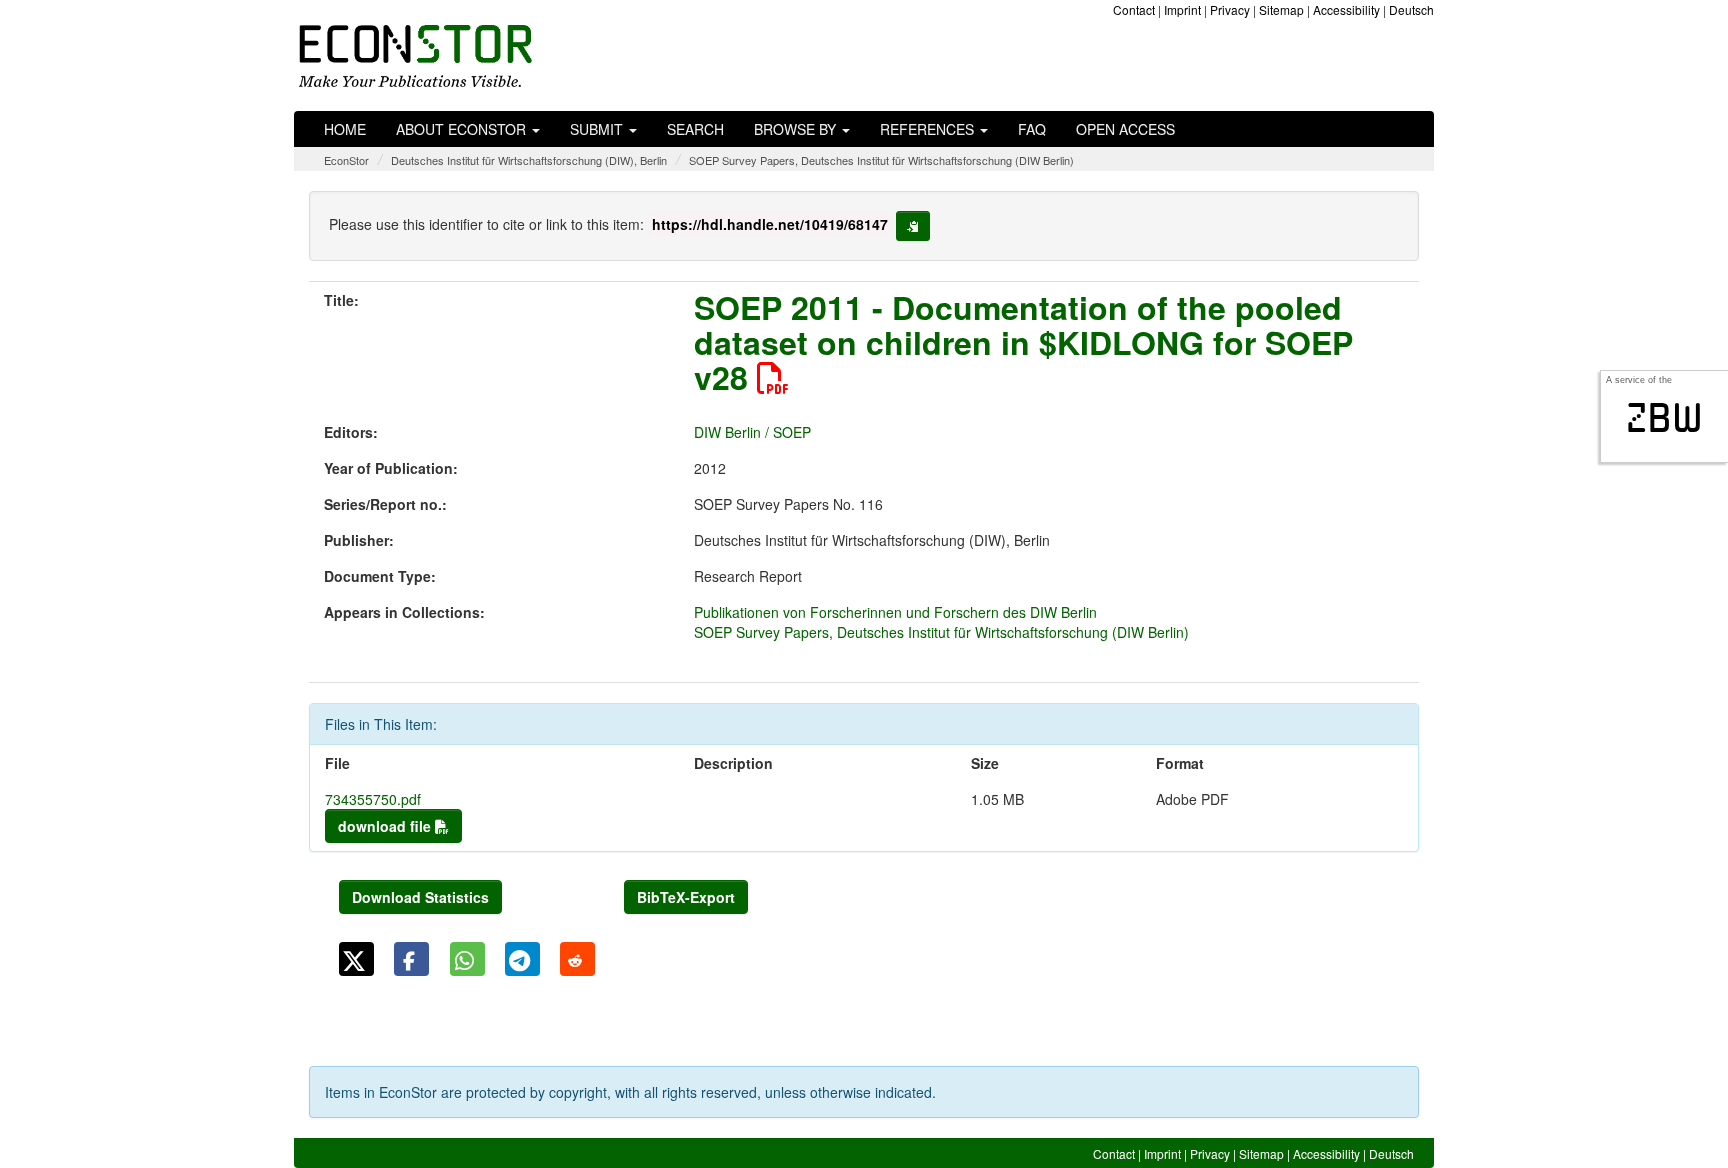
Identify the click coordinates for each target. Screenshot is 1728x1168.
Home (345, 129)
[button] (356, 959)
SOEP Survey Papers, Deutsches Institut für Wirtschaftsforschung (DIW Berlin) (881, 160)
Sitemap (1281, 9)
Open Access (1125, 129)
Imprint (1182, 9)
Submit (598, 129)
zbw (1664, 418)
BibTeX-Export (686, 897)
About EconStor (463, 129)
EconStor (346, 160)
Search (695, 129)
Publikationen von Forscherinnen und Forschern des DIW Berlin (895, 612)
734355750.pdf (373, 799)
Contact (1134, 9)
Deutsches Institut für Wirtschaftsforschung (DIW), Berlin (529, 160)
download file (386, 826)
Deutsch (1411, 9)
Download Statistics (420, 897)
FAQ (1032, 129)
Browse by (797, 129)
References (929, 129)
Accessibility (1346, 9)
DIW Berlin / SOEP (752, 432)
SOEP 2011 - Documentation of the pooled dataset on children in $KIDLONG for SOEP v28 (1023, 342)
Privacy (1230, 9)
